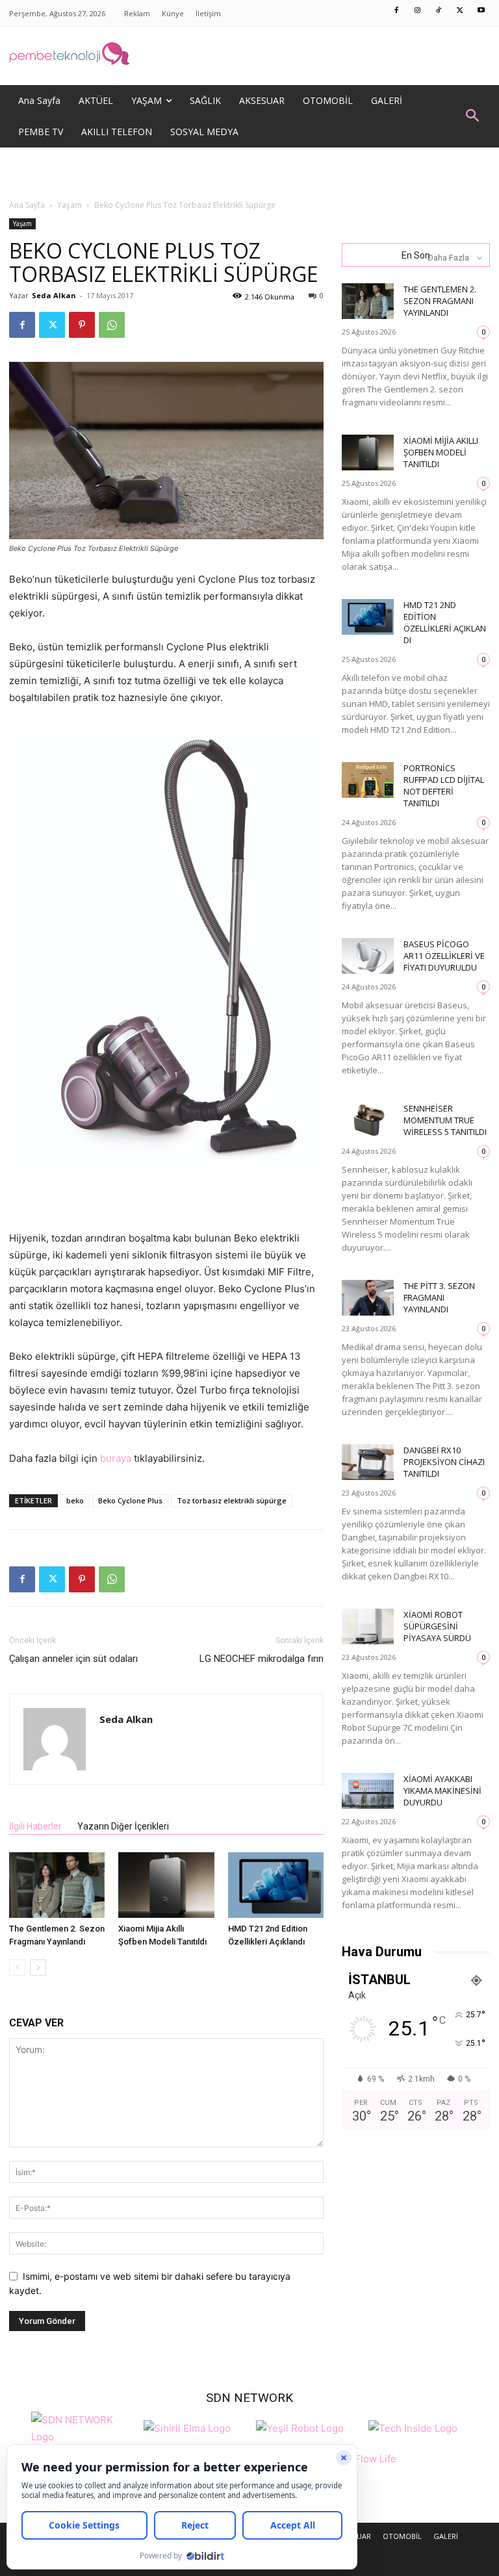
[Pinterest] (82, 325)
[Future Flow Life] (365, 2466)
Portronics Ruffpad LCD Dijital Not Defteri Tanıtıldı (444, 785)
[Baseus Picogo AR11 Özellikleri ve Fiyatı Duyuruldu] (368, 956)
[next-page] (38, 1968)
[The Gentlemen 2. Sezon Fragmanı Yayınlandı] (57, 1885)
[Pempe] (249, 56)
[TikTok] (439, 11)
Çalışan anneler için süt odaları (73, 1659)
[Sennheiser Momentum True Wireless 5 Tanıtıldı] (368, 1120)
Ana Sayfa (27, 205)
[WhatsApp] (112, 325)
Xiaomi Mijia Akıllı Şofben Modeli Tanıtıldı (441, 452)
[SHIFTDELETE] (84, 2427)
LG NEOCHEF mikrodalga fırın (262, 1659)
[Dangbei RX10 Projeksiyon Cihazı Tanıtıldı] (368, 1462)
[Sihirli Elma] (187, 2427)
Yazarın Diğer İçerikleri (123, 1826)
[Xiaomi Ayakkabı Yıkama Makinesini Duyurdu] (368, 1791)
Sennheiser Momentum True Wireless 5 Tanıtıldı (445, 1120)
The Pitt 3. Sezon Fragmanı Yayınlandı (439, 1297)
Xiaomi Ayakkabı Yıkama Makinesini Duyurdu (442, 1791)
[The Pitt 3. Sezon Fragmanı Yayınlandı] (368, 1298)
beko (75, 1500)
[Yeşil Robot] (300, 2427)
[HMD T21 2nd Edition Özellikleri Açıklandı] (276, 1885)
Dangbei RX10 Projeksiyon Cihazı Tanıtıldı (444, 1462)
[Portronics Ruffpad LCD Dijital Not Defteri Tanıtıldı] (368, 780)
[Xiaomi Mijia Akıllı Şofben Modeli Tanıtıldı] (166, 1885)
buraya (116, 1458)
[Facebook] (397, 11)
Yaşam (70, 205)
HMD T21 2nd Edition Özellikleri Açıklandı (445, 622)
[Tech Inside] (413, 2427)
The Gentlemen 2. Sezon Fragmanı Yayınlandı (440, 301)
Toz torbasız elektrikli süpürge (232, 1500)
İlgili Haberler (35, 1826)
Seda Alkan (54, 295)
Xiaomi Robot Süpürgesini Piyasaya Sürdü (437, 1626)
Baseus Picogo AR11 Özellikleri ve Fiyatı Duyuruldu (444, 956)
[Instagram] (418, 11)
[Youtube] (481, 11)
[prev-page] (17, 1968)
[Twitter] (460, 11)
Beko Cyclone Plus (130, 1500)
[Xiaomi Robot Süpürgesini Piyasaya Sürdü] (368, 1626)
